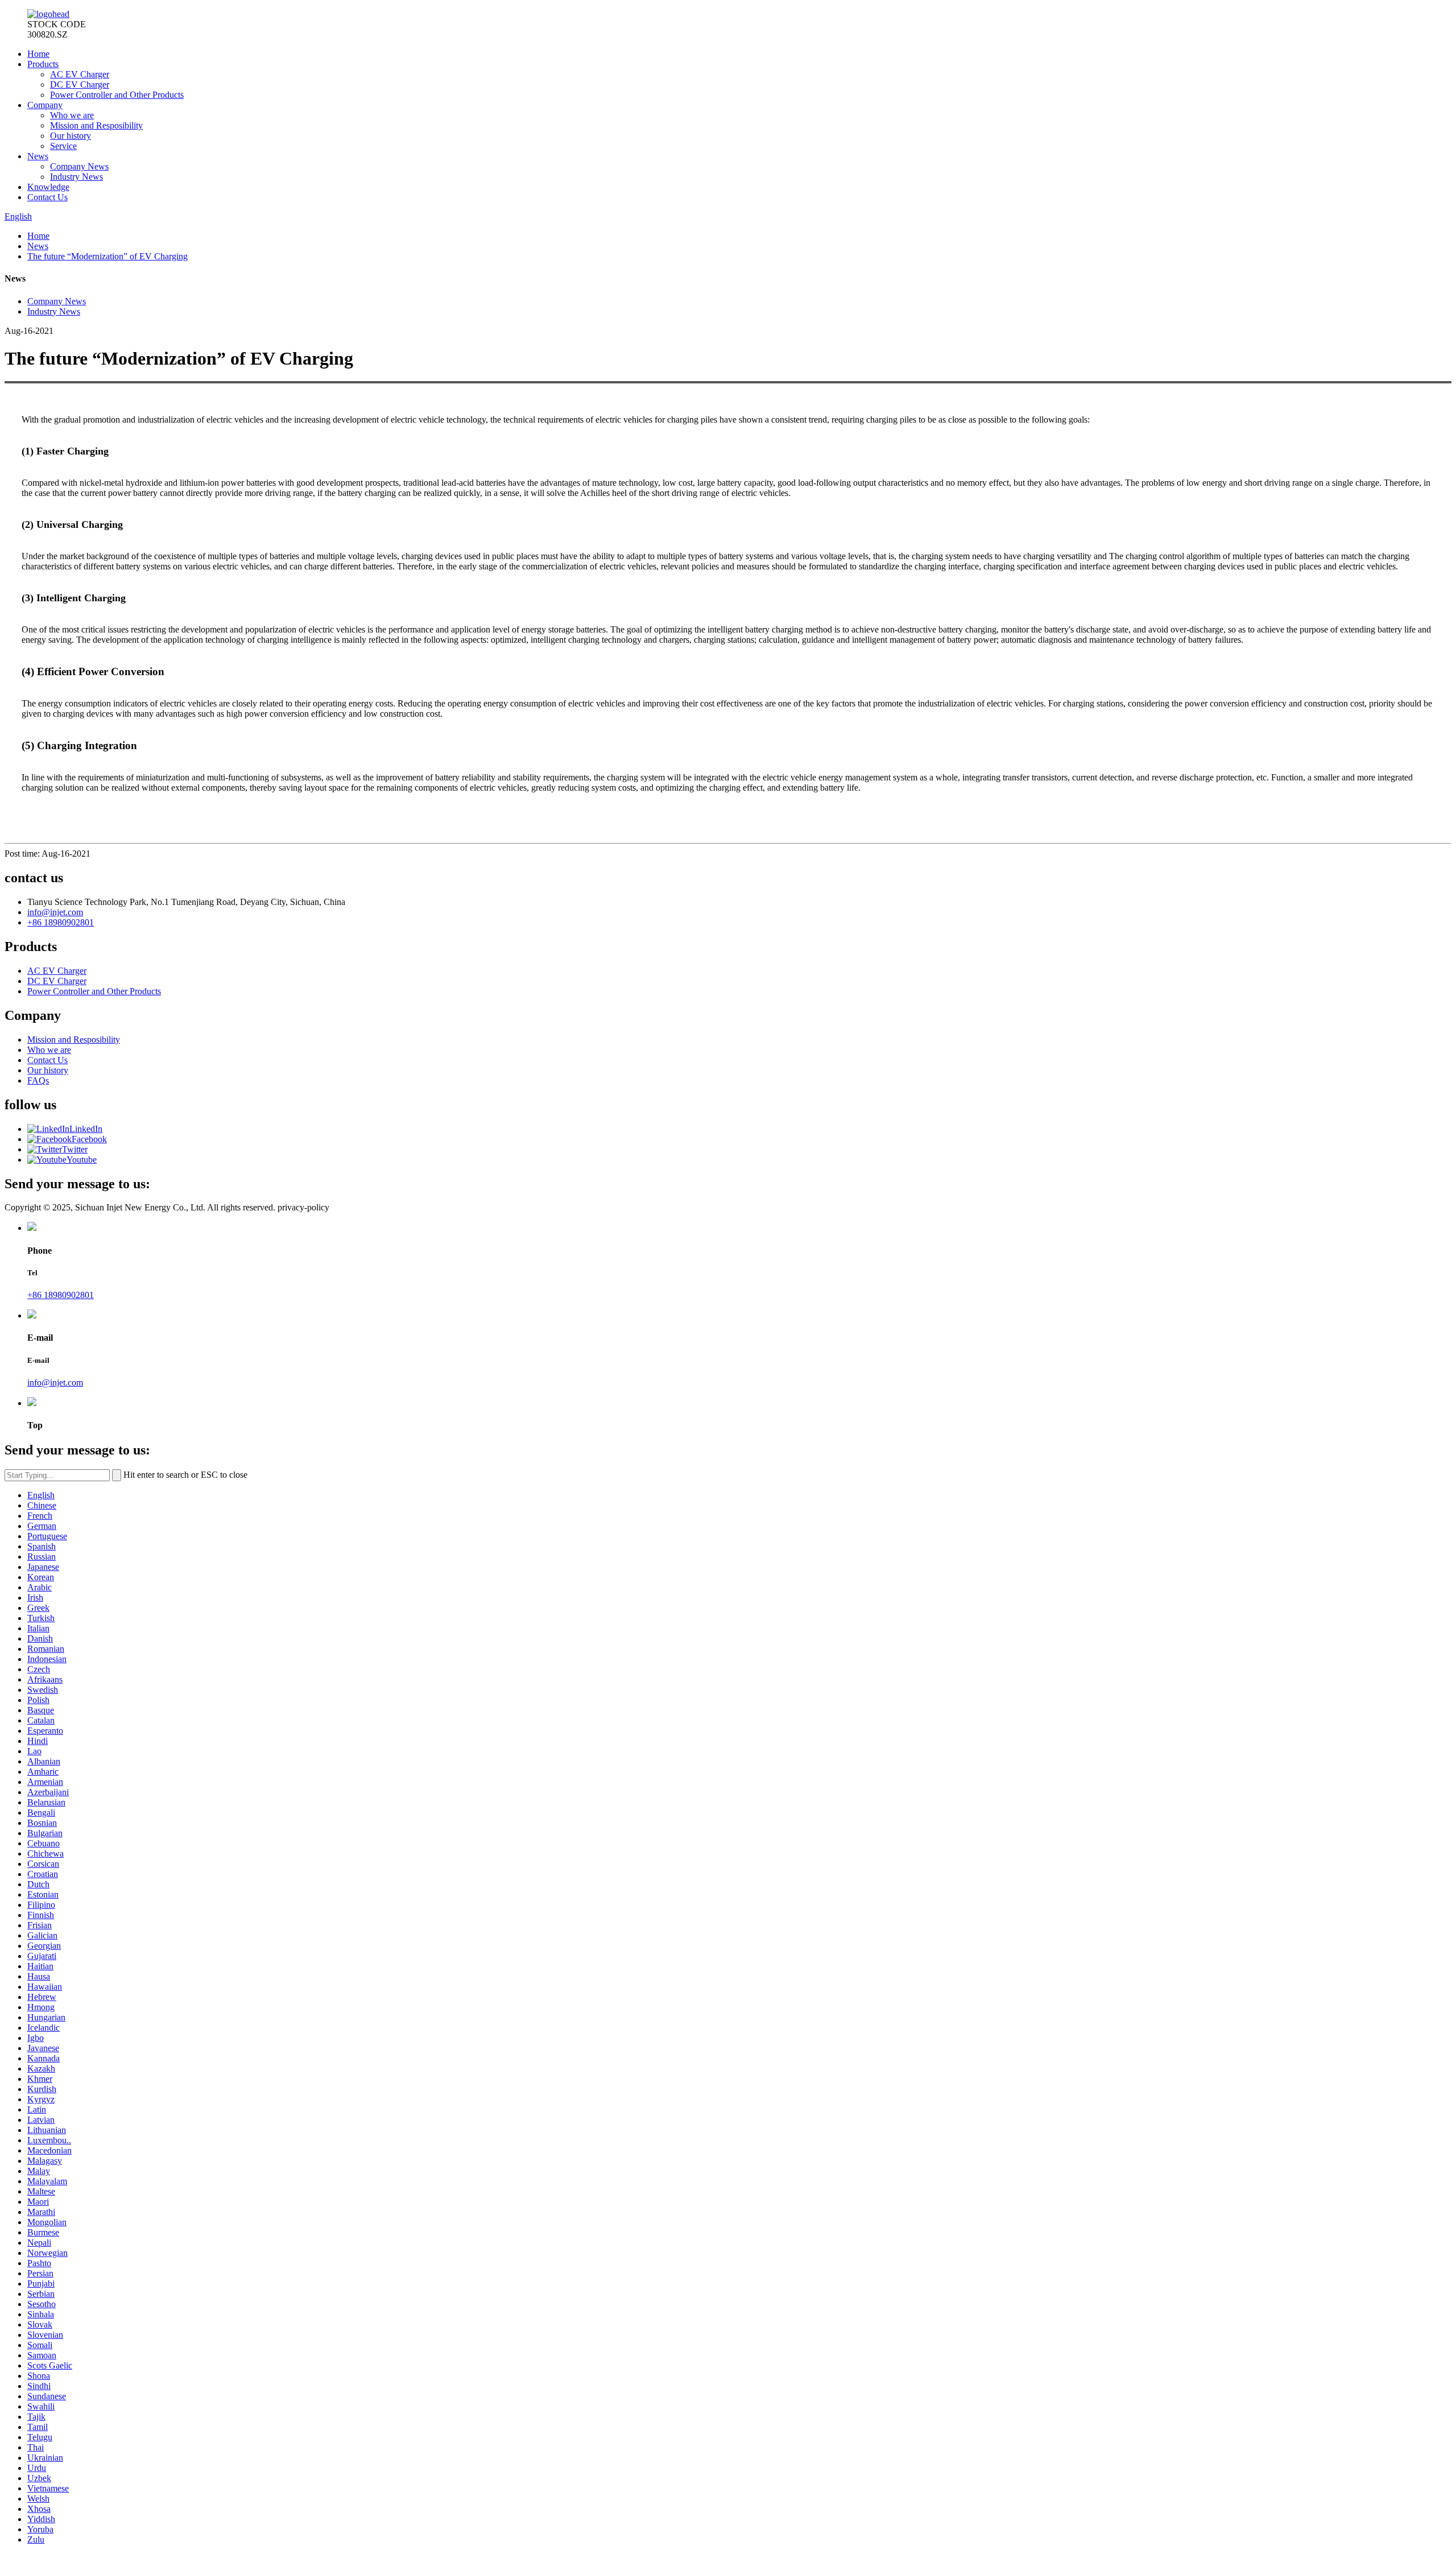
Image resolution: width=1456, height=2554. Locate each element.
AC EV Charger (80, 74)
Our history (71, 136)
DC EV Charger (80, 84)
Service (63, 146)
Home (38, 54)
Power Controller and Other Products (117, 95)
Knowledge (48, 187)
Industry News (76, 177)
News (38, 156)
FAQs (38, 1080)
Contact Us (47, 197)
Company (45, 105)
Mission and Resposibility (96, 125)
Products (43, 64)
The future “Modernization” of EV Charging (107, 256)
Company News (79, 166)
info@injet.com (55, 912)
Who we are (72, 115)
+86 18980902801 (61, 922)
